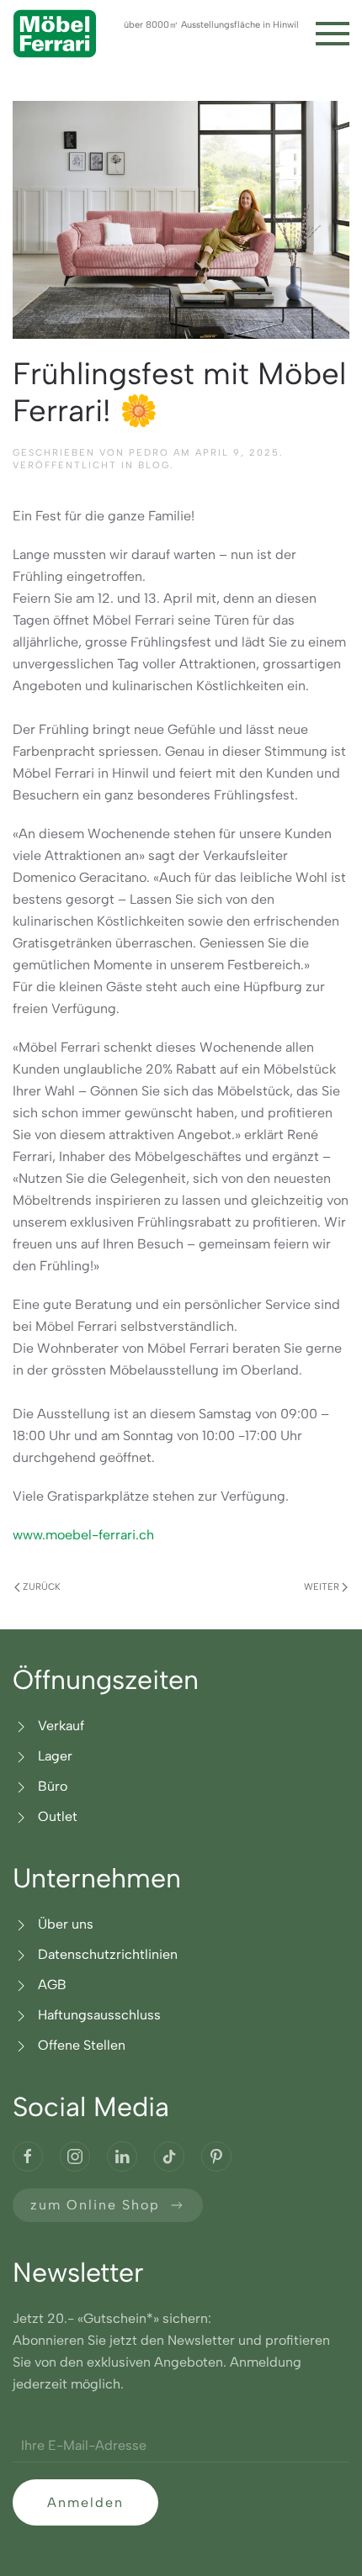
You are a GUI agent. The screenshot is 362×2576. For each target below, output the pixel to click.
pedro (149, 453)
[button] (333, 34)
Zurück (42, 1587)
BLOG (154, 465)
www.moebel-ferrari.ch (83, 1535)
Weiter (322, 1587)
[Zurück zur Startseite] (55, 34)
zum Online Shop (95, 2205)
